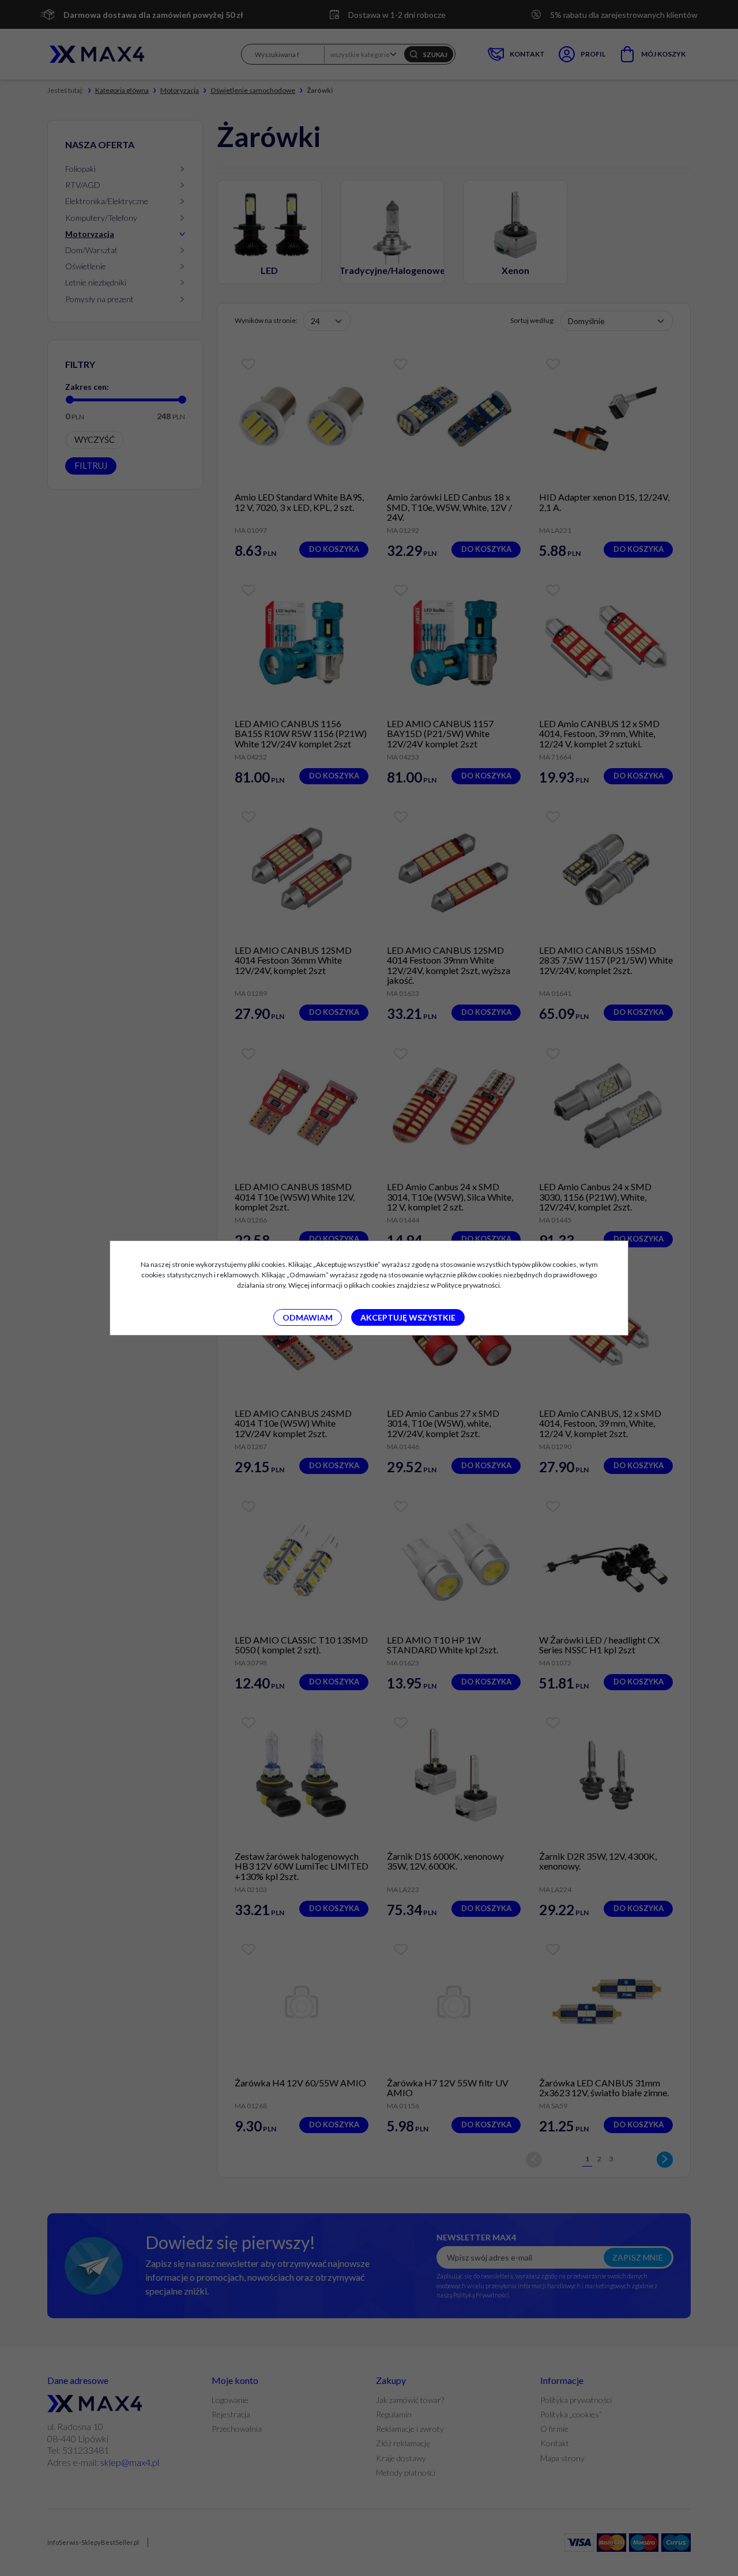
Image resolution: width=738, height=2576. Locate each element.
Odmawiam (308, 1317)
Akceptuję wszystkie (408, 1317)
